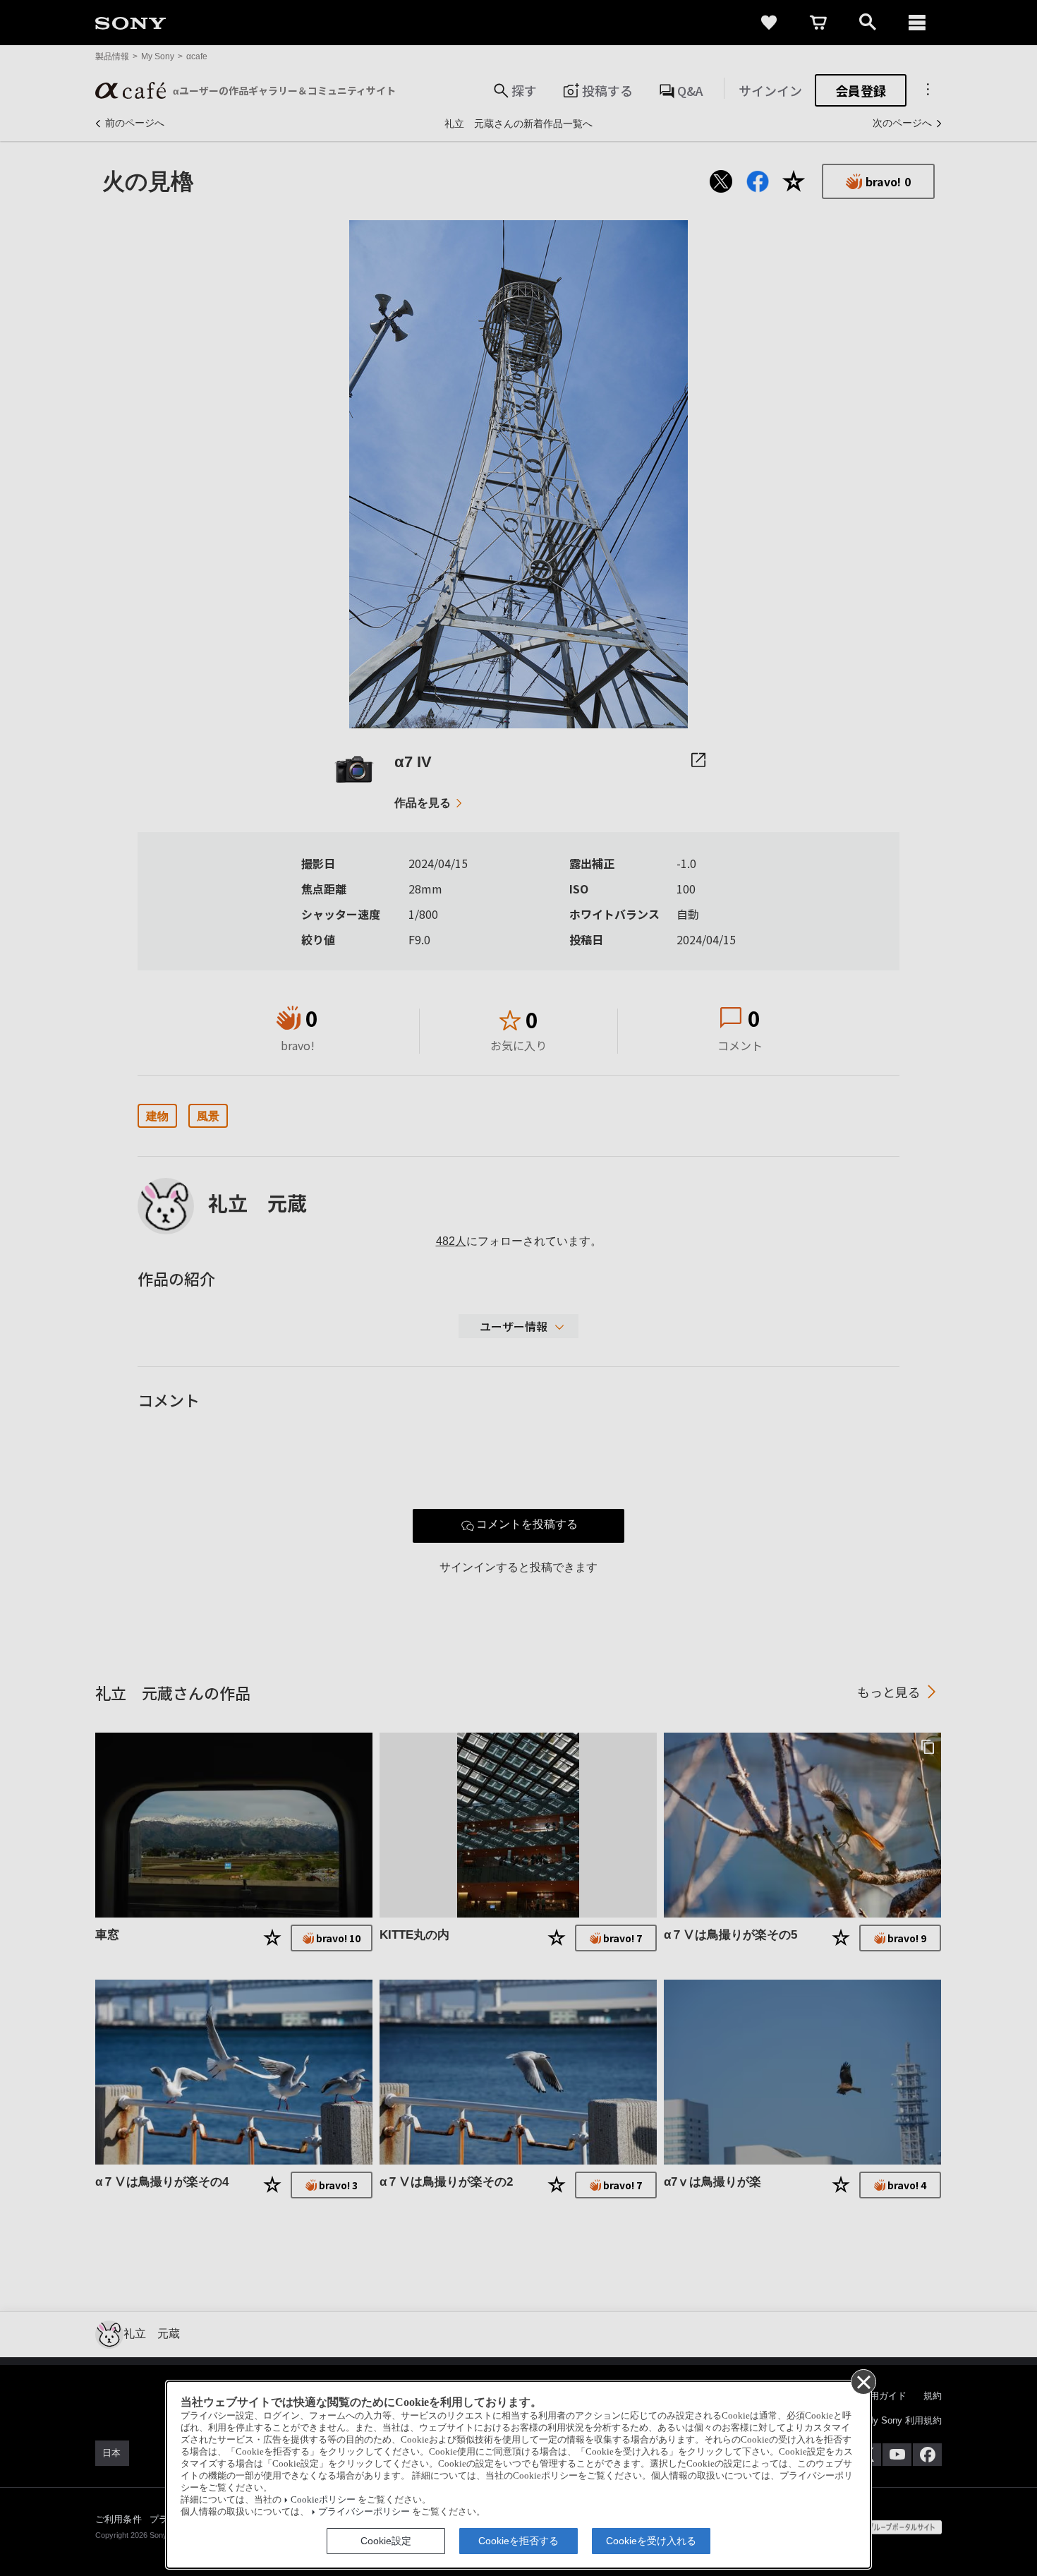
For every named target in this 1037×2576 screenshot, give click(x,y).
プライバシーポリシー (364, 2512)
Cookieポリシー (323, 2500)
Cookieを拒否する (518, 2541)
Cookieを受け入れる (651, 2541)
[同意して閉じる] (863, 2381)
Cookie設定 (386, 2541)
